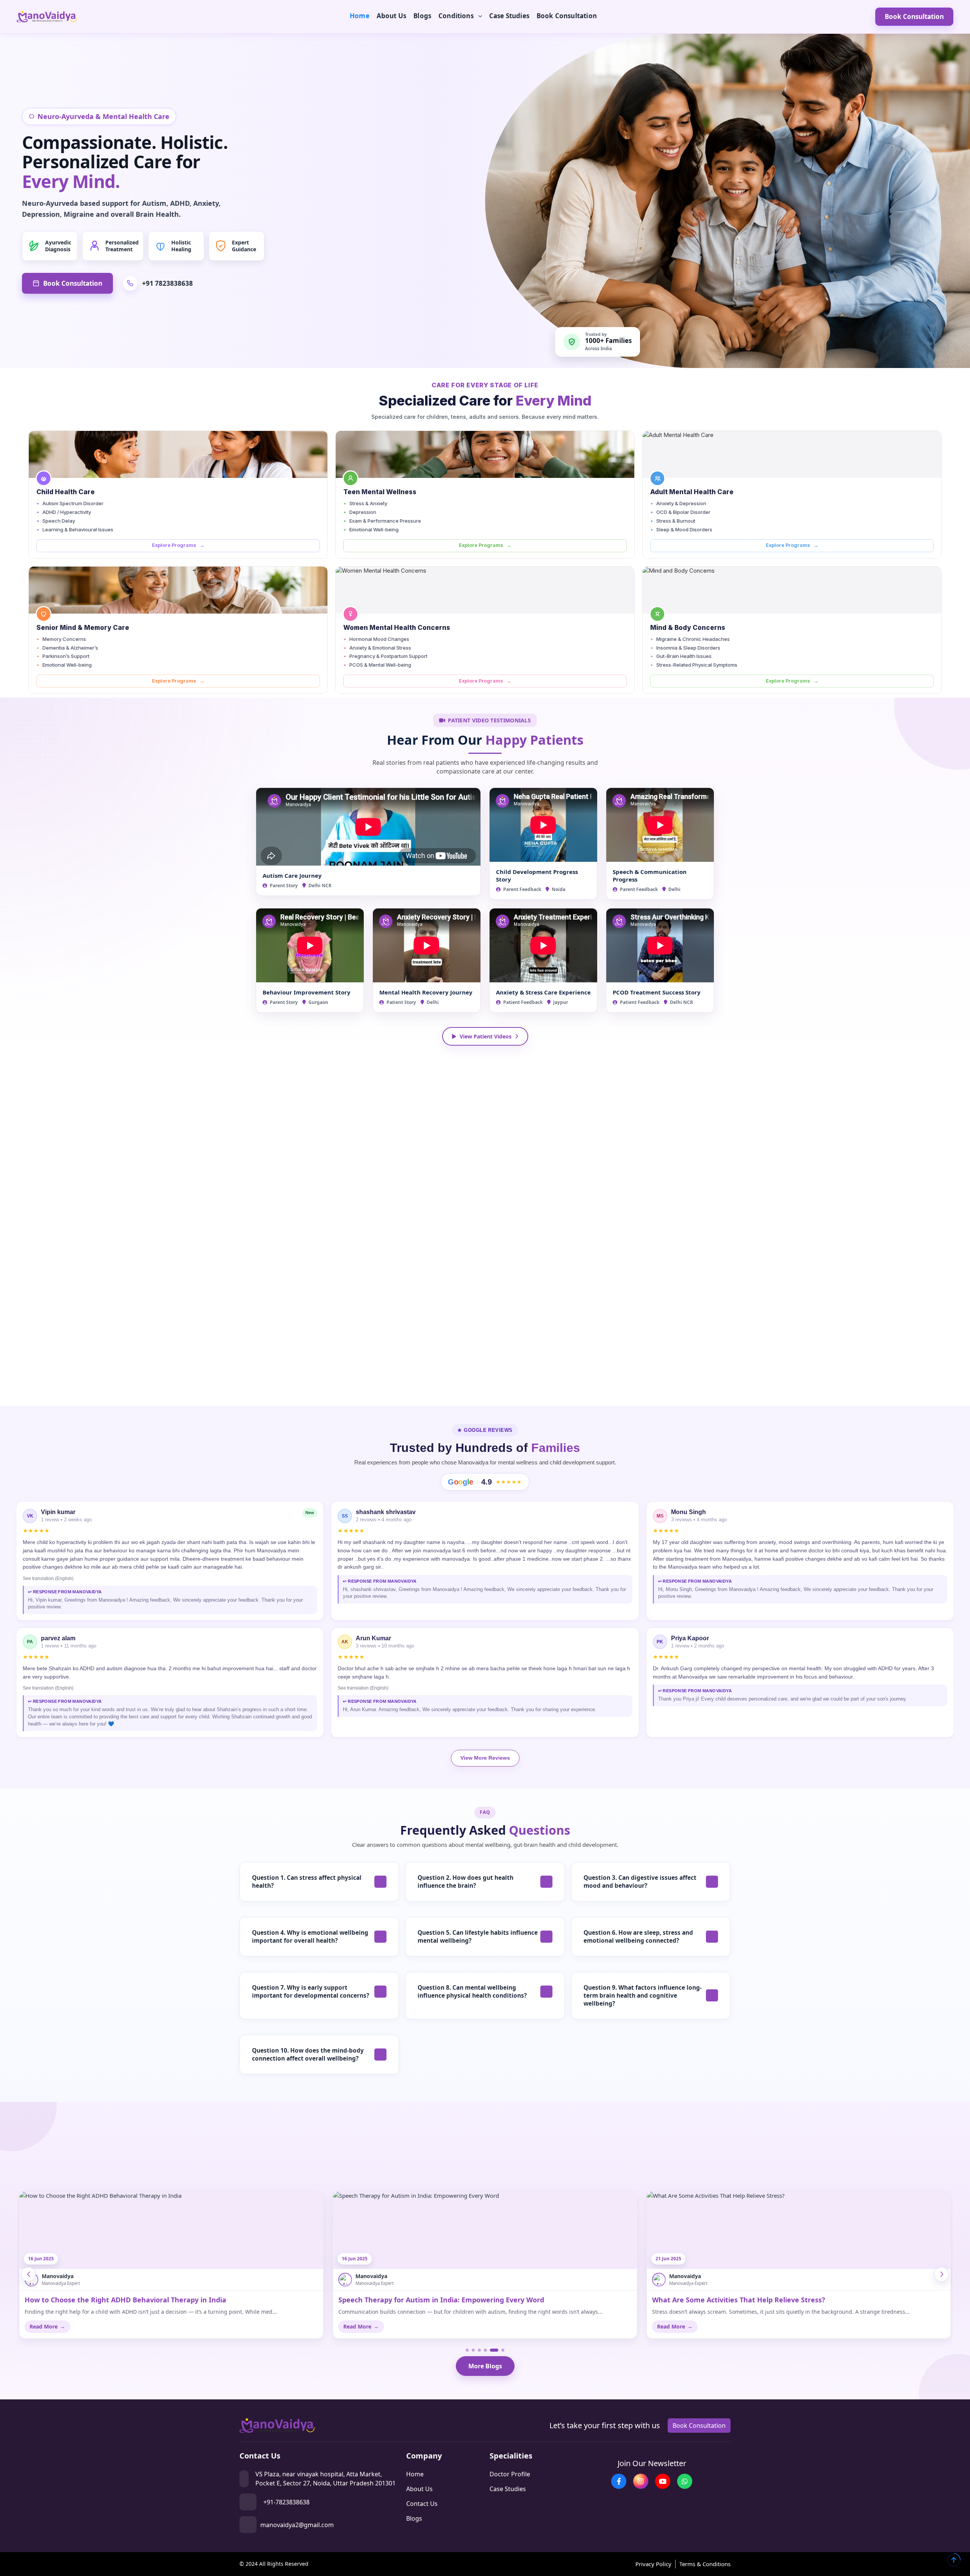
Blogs (422, 16)
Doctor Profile (510, 2474)
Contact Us (422, 2504)
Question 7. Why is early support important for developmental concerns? (311, 1991)
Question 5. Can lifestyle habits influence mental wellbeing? (478, 1936)
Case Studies (509, 16)
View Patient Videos (486, 1036)
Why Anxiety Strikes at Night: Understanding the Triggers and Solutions (774, 2300)
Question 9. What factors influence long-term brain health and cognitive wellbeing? (643, 1995)
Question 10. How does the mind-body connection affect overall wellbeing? (308, 2054)
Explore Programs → (178, 545)
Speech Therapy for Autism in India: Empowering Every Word (128, 2300)
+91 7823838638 (167, 283)
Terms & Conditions (705, 2564)
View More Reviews (485, 1758)
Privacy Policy (653, 2564)
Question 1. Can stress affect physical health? (307, 1881)
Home (360, 16)
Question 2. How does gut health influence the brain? (465, 1881)
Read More (47, 2326)
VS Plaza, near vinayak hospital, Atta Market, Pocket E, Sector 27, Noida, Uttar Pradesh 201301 (325, 2479)
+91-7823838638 (286, 2502)
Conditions (456, 16)
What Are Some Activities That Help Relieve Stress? (425, 2300)
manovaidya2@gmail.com (297, 2525)
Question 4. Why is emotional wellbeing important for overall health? (310, 1936)
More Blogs (485, 2366)
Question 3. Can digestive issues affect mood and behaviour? (640, 1881)
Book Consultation (567, 16)
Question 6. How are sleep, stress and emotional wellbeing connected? (638, 1936)
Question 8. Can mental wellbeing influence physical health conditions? (472, 1991)
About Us (391, 16)
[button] (942, 2274)
